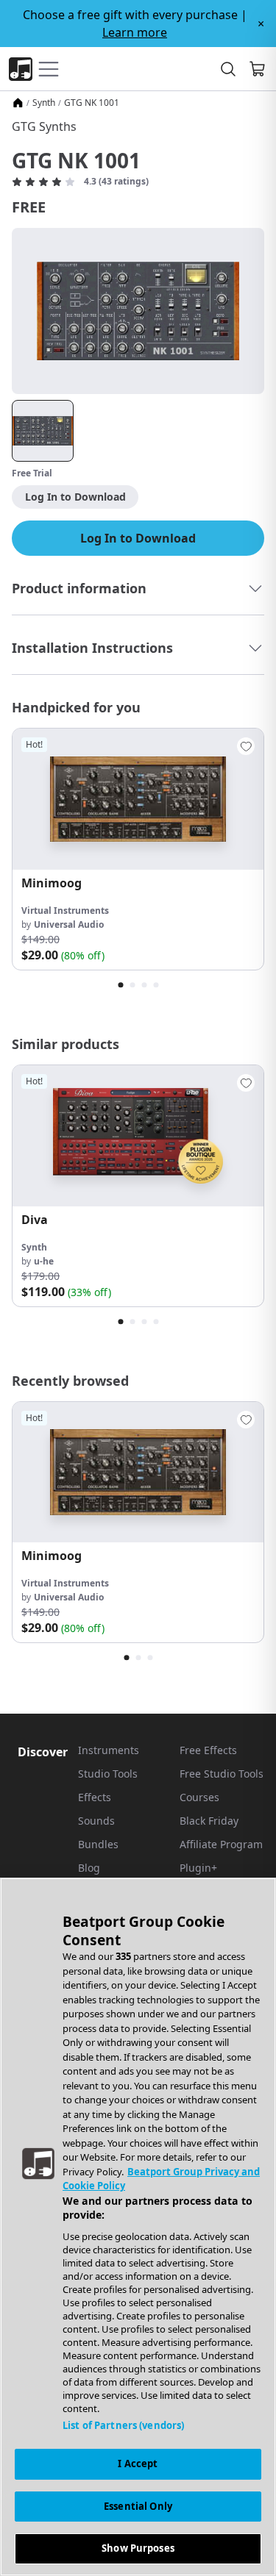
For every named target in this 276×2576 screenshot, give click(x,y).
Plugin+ (198, 1868)
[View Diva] (138, 1136)
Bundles (98, 1844)
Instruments (109, 1750)
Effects (95, 1797)
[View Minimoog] (138, 799)
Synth (44, 103)
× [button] (261, 24)
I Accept (138, 2464)
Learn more (135, 32)
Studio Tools (108, 1774)
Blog (89, 1868)
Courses (199, 1797)
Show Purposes (138, 2548)
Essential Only (138, 2506)
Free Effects (208, 1750)
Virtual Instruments (65, 910)
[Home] (18, 103)
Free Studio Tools (222, 1774)
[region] (138, 2227)
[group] (138, 849)
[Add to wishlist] (246, 746)
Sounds (96, 1821)
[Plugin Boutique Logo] (21, 69)
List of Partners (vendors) (123, 2425)
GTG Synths (44, 126)
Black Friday (209, 1821)
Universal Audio (69, 924)
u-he (44, 1261)
